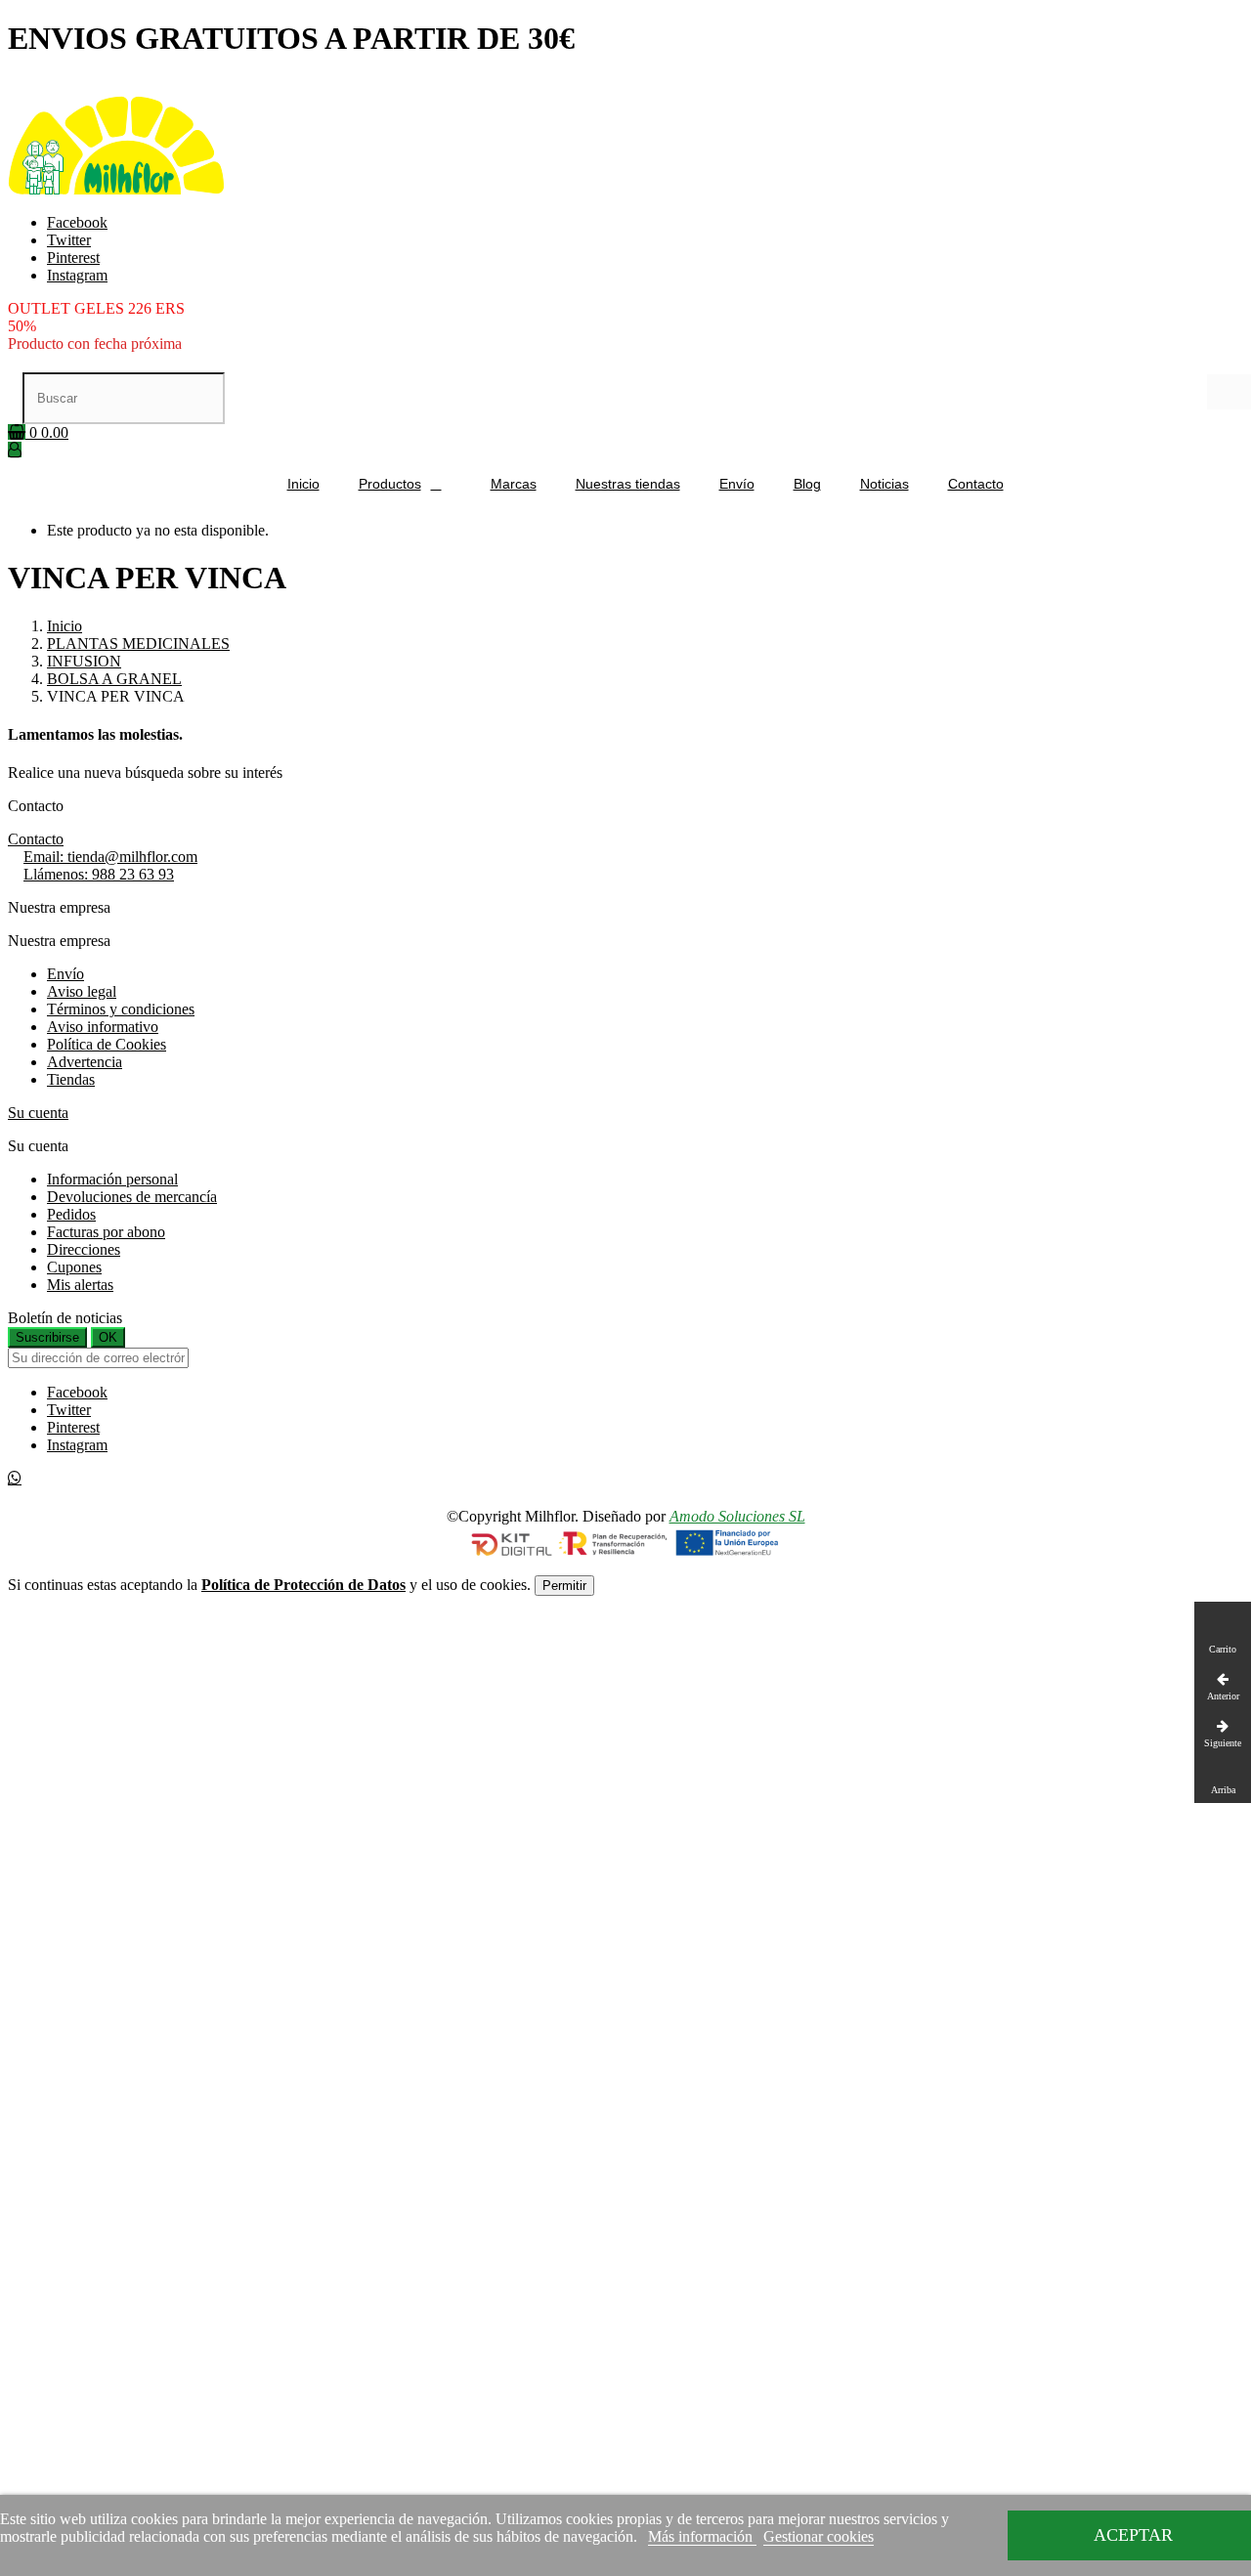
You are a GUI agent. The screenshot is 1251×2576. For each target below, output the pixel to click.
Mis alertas (80, 1285)
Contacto (36, 839)
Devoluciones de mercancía (132, 1197)
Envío (65, 974)
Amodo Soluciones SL (737, 1516)
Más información (702, 2536)
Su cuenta (38, 1113)
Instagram (77, 275)
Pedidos (71, 1214)
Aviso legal (82, 991)
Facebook (77, 222)
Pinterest (73, 258)
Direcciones (84, 1249)
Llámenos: (99, 874)
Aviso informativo (103, 1027)
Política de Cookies (107, 1044)
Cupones (74, 1267)
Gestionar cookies (819, 2536)
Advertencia (85, 1062)
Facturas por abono (106, 1232)
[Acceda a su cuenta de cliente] (15, 450)
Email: (110, 857)
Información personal (112, 1179)
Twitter (69, 240)
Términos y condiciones (121, 1009)
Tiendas (71, 1079)
